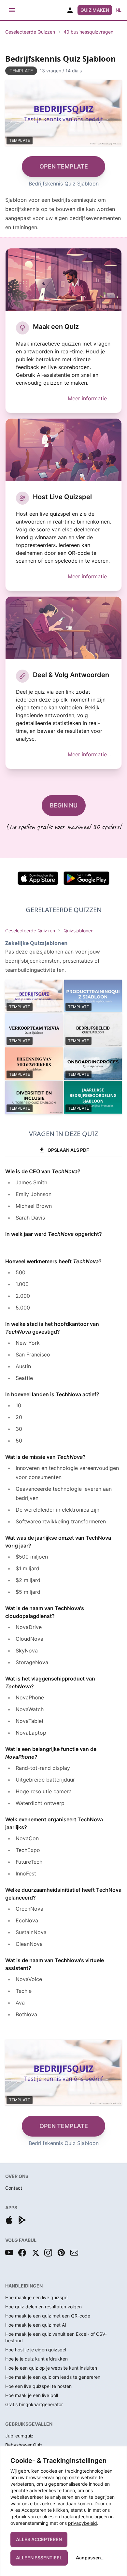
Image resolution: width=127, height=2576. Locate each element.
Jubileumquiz (19, 2436)
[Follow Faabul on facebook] (22, 2253)
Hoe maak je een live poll (32, 2395)
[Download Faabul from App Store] (9, 2220)
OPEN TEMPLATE (64, 166)
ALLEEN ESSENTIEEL (39, 2558)
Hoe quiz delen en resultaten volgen (43, 2307)
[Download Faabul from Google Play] (22, 2220)
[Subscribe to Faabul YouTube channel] (9, 2253)
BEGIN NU (64, 805)
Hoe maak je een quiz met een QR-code (48, 2316)
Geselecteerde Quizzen (30, 32)
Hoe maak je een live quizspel (37, 2297)
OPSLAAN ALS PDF (68, 1150)
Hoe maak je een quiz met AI (36, 2325)
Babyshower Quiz (24, 2445)
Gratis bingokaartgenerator (34, 2404)
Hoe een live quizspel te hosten (38, 2386)
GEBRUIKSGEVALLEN (29, 2424)
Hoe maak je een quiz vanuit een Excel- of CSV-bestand (56, 2337)
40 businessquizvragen (88, 32)
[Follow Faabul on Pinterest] (61, 2253)
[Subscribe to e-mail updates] (74, 2253)
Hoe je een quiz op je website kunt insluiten (51, 2368)
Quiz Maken (95, 10)
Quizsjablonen (78, 931)
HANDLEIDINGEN (24, 2286)
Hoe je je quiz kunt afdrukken (36, 2359)
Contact (14, 2188)
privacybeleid (83, 2523)
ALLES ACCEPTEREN (39, 2539)
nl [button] (119, 10)
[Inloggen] (70, 10)
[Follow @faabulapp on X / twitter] (35, 2253)
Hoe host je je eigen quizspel (36, 2350)
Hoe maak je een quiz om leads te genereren (53, 2377)
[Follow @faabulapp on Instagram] (48, 2253)
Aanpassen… (90, 2558)
